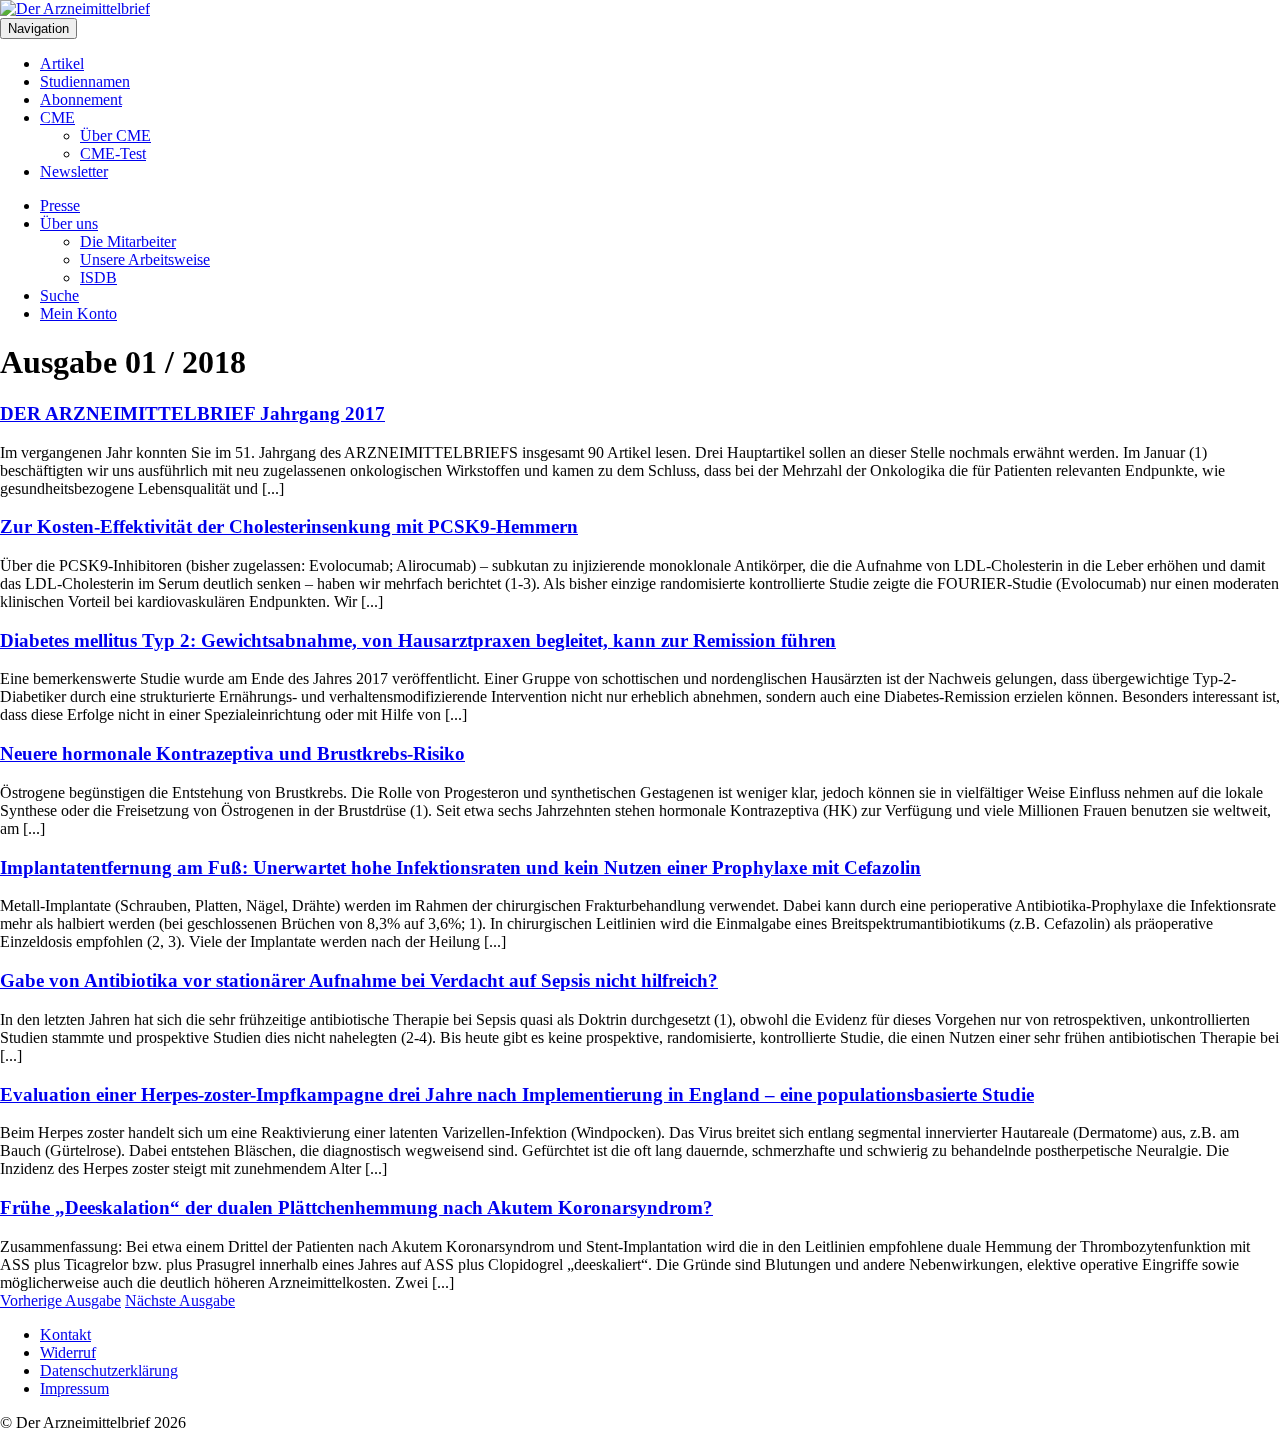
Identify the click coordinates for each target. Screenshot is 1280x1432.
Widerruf (68, 1352)
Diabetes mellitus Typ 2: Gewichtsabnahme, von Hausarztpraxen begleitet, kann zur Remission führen (418, 640)
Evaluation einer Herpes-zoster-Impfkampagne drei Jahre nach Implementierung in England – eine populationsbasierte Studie (517, 1094)
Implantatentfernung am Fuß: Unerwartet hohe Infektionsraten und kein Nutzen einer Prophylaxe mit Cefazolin (460, 867)
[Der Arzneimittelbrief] (75, 8)
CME (57, 117)
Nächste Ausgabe (180, 1300)
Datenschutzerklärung (109, 1370)
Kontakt (65, 1334)
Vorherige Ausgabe (60, 1300)
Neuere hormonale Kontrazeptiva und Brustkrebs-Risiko (232, 753)
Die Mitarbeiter (128, 241)
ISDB (98, 277)
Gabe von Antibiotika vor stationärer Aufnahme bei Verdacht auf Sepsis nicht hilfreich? (359, 980)
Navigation (38, 28)
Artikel (62, 63)
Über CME (115, 135)
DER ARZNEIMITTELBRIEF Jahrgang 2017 (192, 413)
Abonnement (81, 99)
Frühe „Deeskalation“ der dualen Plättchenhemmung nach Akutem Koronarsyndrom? (356, 1207)
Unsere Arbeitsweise (145, 259)
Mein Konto (78, 313)
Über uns (69, 223)
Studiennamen (85, 81)
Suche (59, 295)
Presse (60, 205)
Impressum (74, 1388)
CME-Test (113, 153)
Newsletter (74, 171)
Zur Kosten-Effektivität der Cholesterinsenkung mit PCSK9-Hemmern (289, 526)
